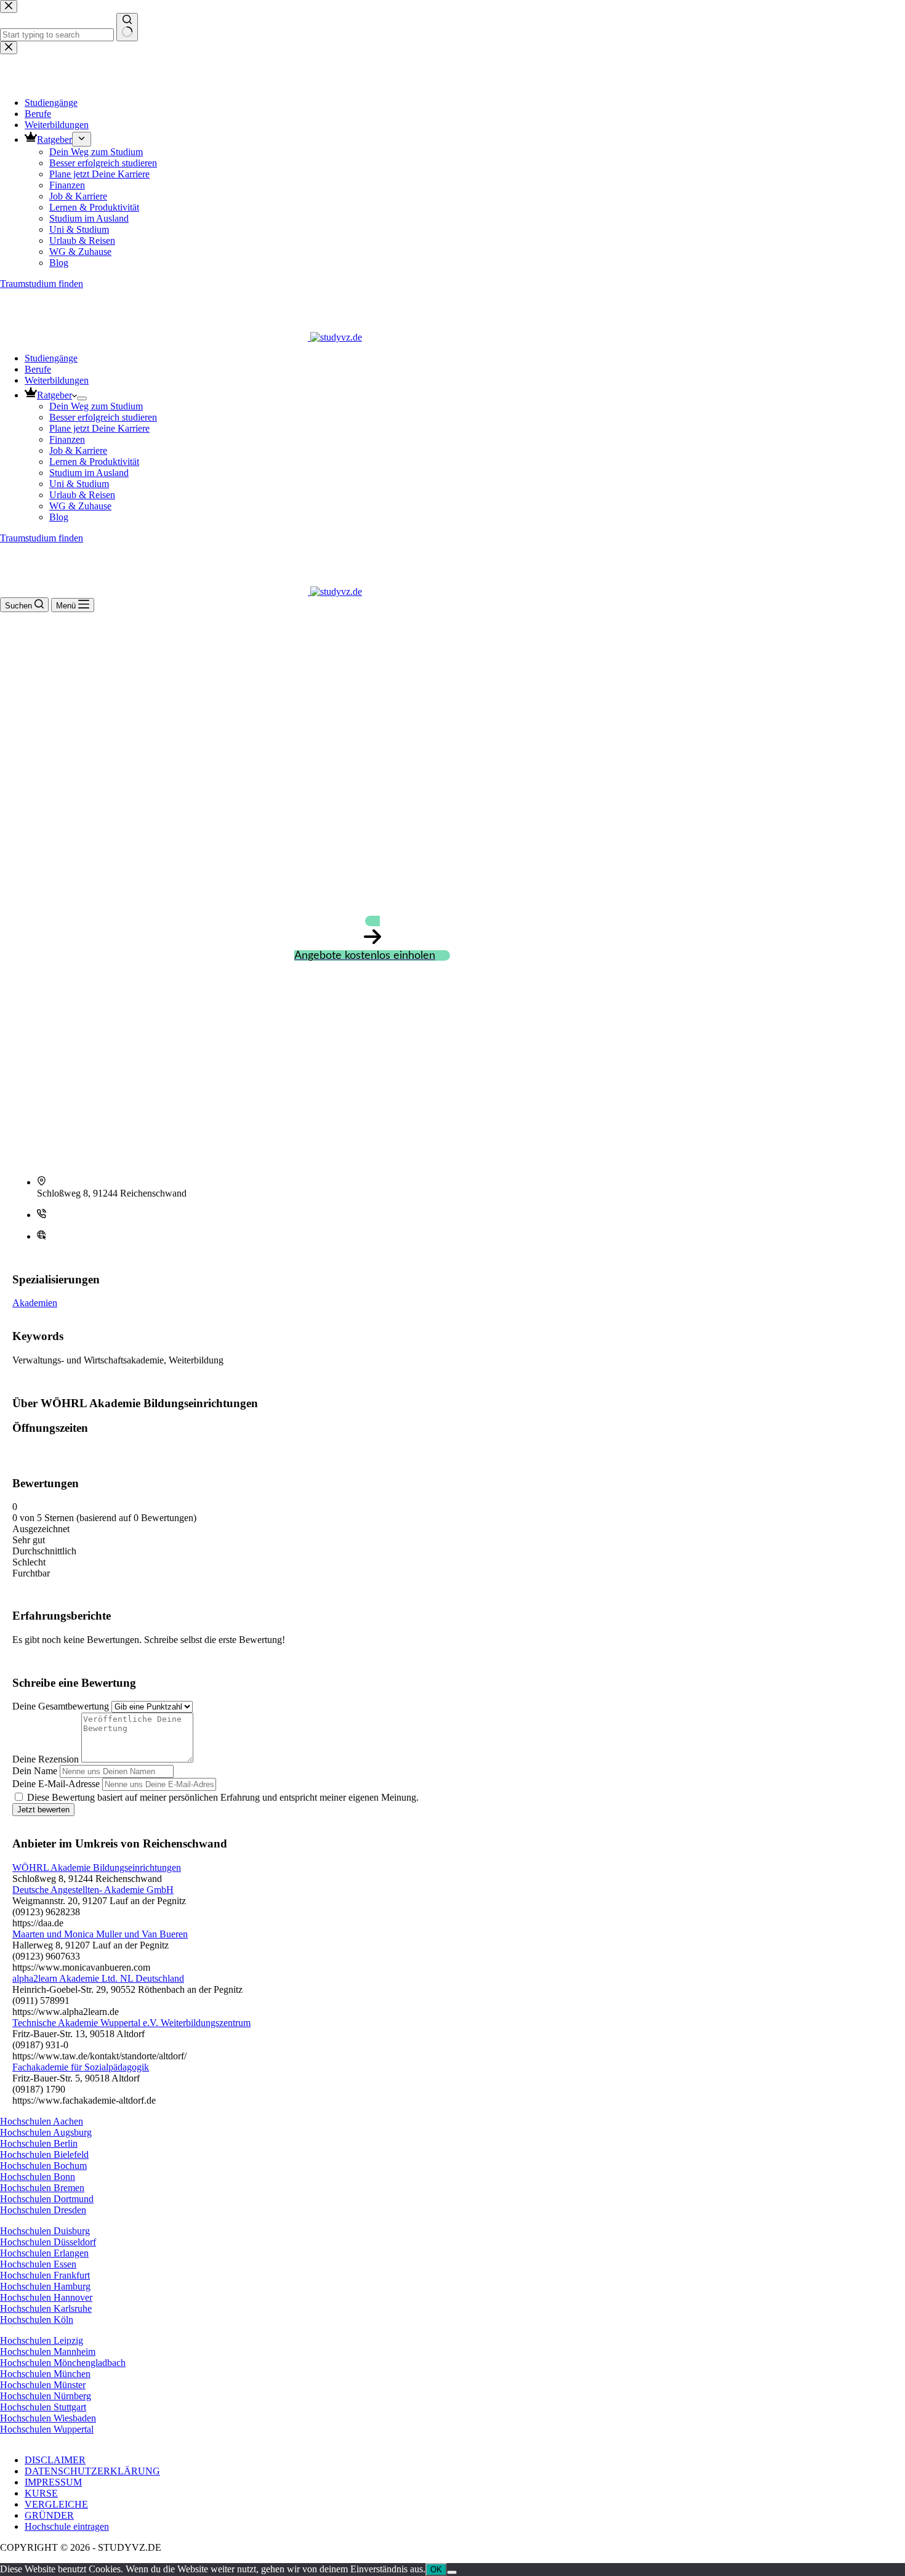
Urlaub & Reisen (82, 495)
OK (436, 2570)
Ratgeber (54, 395)
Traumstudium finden (42, 538)
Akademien (35, 1303)
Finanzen (67, 439)
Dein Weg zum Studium (96, 406)
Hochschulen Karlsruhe (46, 2308)
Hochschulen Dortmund (47, 2199)
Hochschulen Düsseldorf (48, 2242)
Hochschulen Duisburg (45, 2231)
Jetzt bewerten (43, 1810)
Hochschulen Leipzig (42, 2340)
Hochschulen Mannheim (48, 2352)
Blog (59, 517)
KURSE (41, 2493)
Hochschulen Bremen (42, 2188)
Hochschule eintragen (67, 2526)
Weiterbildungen (57, 380)
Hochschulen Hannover (46, 2297)
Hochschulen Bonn (38, 2177)
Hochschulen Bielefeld (44, 2154)
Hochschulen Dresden (43, 2210)
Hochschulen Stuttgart (43, 2407)
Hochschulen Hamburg (45, 2286)
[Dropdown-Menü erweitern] (82, 398)
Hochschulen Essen (38, 2264)
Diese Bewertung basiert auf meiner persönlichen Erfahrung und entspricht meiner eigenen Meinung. (223, 1797)
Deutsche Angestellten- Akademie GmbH (93, 1890)
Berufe (38, 369)
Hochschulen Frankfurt (45, 2275)
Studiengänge (51, 358)
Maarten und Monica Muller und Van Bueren (100, 1934)
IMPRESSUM (53, 2482)
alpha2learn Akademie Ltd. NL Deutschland (98, 1978)
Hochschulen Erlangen (44, 2253)
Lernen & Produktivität (94, 462)
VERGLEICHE (56, 2504)
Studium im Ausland (89, 473)
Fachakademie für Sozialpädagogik (81, 2067)
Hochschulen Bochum (43, 2166)
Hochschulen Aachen (42, 2121)
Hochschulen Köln (37, 2320)
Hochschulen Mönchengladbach (63, 2363)
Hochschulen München (45, 2374)
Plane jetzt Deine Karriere (99, 428)
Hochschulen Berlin (39, 2143)
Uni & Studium (79, 484)
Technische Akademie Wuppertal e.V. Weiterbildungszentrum (131, 2023)
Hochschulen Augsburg (46, 2132)
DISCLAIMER (55, 2460)
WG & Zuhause (80, 506)
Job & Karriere (78, 450)
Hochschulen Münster (43, 2385)
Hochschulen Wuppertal (47, 2429)
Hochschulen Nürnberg (46, 2396)
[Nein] (452, 2572)
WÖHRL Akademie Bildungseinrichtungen (97, 1867)
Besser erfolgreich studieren (103, 417)
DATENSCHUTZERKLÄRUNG (92, 2471)
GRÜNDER (49, 2515)
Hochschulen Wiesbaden (48, 2418)
